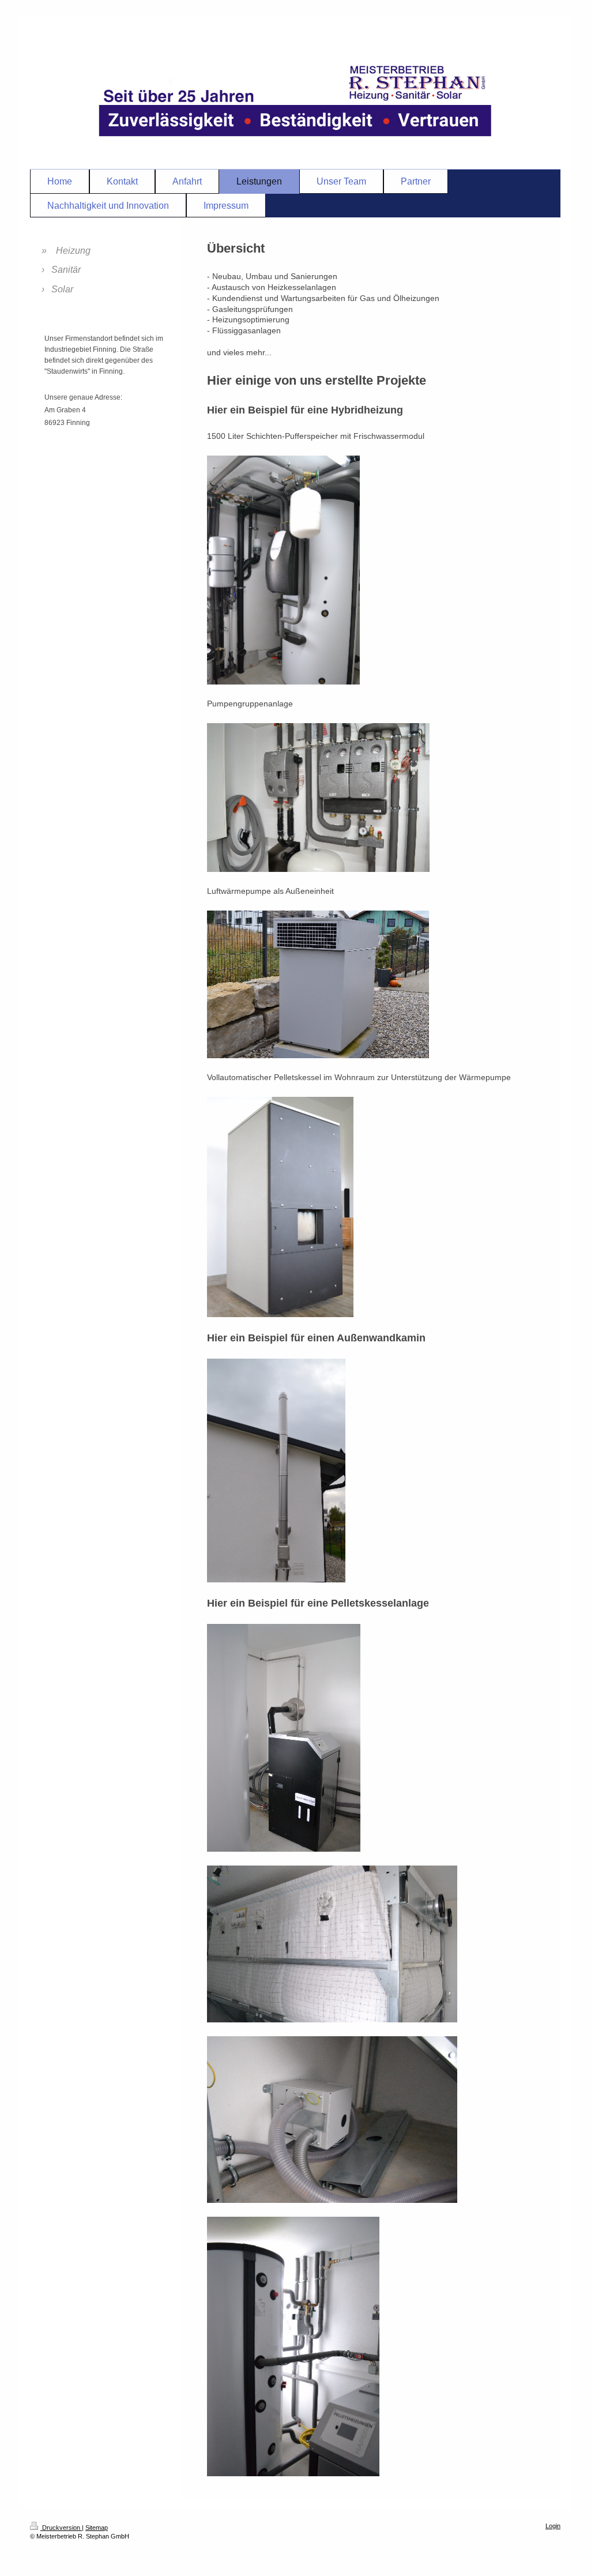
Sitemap (97, 2528)
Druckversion (61, 2528)
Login (553, 2526)
